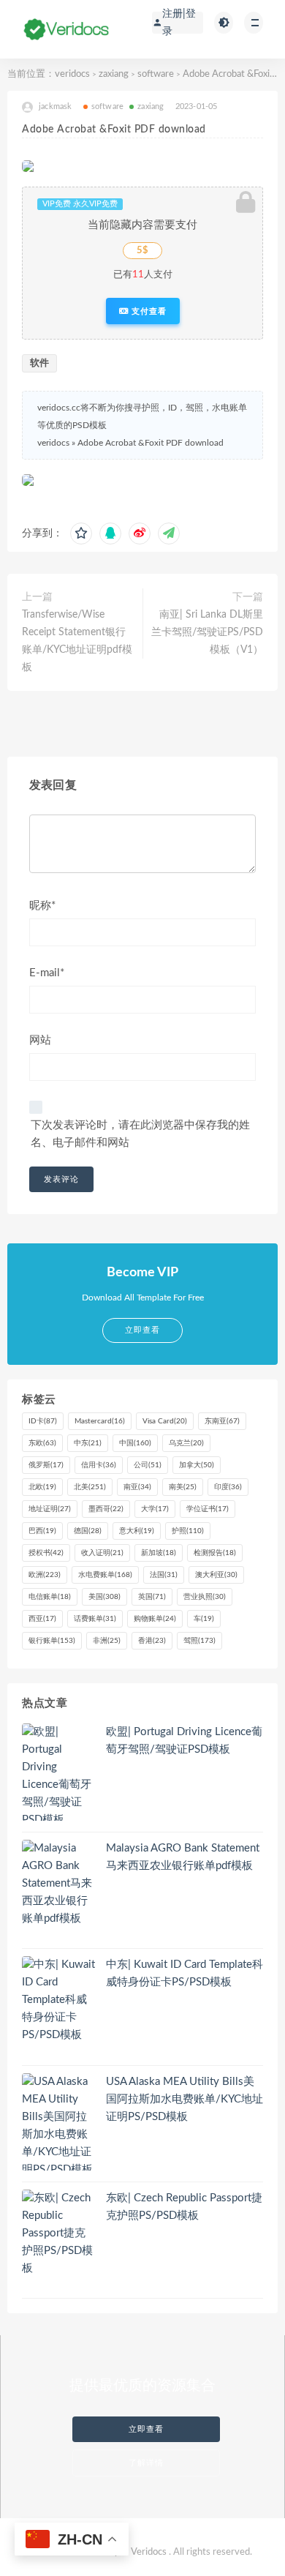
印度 (228, 1487)
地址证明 (50, 1509)
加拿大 (197, 1465)
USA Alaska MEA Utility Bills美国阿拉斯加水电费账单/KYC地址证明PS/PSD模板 (185, 2099)
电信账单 (50, 1597)
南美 (183, 1487)
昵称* (42, 906)
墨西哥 (106, 1509)
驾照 (199, 1641)
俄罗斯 (46, 1465)
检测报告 (215, 1553)
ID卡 (43, 1421)
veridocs (72, 74)
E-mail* (47, 973)
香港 (152, 1641)
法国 (164, 1575)
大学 (155, 1509)
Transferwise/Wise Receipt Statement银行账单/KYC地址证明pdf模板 (77, 641)
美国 (104, 1597)
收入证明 (102, 1553)
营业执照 (205, 1597)
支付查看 (148, 311)
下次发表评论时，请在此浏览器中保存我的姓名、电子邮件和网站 (140, 1134)
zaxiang (114, 74)
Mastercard (100, 1421)
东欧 (42, 1443)
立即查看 (146, 2429)
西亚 (42, 1619)
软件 (39, 363)
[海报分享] (169, 533)
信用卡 (99, 1465)
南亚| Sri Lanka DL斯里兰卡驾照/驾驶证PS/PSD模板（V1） (207, 632)
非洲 (107, 1641)
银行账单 (52, 1641)
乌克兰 (186, 1443)
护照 (188, 1531)
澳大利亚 (216, 1575)
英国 (152, 1597)
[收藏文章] (81, 533)
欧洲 (45, 1575)
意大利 (137, 1531)
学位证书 (208, 1509)
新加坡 (159, 1553)
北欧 (42, 1487)
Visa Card (165, 1421)
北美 (90, 1487)
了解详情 (146, 2463)
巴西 (42, 1531)
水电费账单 (105, 1575)
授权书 (46, 1553)
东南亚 (222, 1421)
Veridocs (149, 2552)
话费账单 (95, 1619)
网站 (40, 1040)
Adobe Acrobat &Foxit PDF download (151, 443)
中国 (135, 1443)
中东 (88, 1443)
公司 (148, 1465)
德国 (88, 1531)
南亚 (137, 1487)
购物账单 (155, 1619)
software (156, 74)
